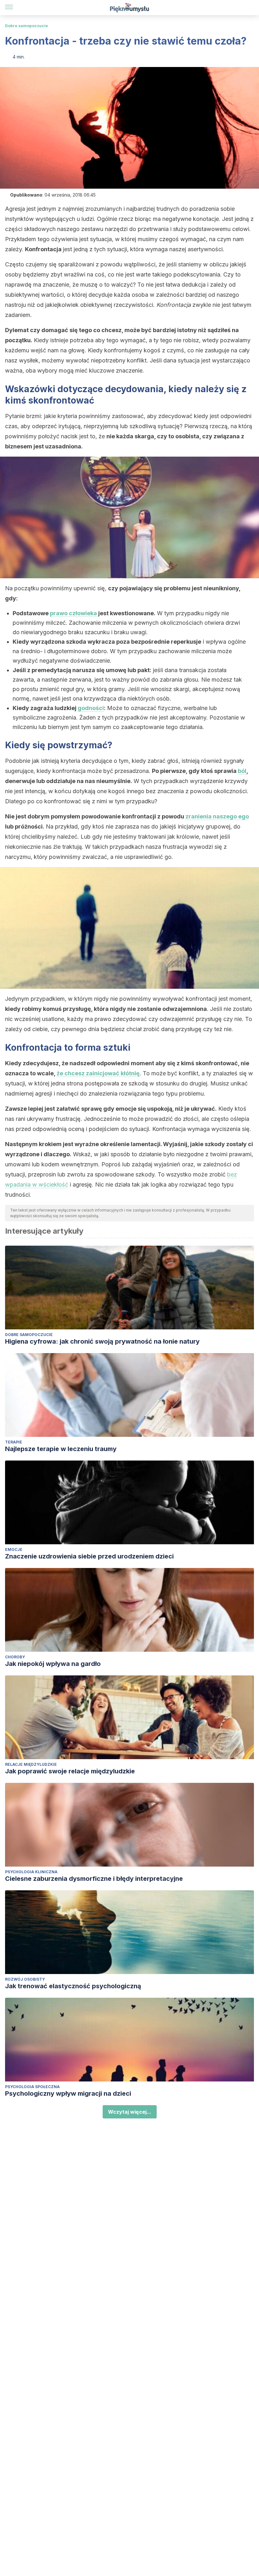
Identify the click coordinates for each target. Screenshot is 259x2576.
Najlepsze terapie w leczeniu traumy (61, 1449)
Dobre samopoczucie (27, 26)
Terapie (14, 1442)
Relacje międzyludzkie (31, 1764)
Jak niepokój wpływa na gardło (53, 1664)
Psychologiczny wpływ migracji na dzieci (68, 2093)
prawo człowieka (73, 613)
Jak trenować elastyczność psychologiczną (73, 1986)
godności (91, 708)
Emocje (14, 1549)
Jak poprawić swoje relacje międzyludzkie (70, 1771)
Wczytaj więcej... (130, 2112)
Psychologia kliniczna (31, 1872)
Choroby (15, 1657)
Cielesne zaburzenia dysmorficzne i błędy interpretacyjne (94, 1879)
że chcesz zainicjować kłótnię (98, 1073)
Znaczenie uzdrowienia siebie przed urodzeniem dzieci (89, 1556)
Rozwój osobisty (25, 1979)
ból (242, 771)
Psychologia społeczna (32, 2087)
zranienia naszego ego (217, 816)
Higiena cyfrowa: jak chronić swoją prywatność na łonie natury (102, 1341)
